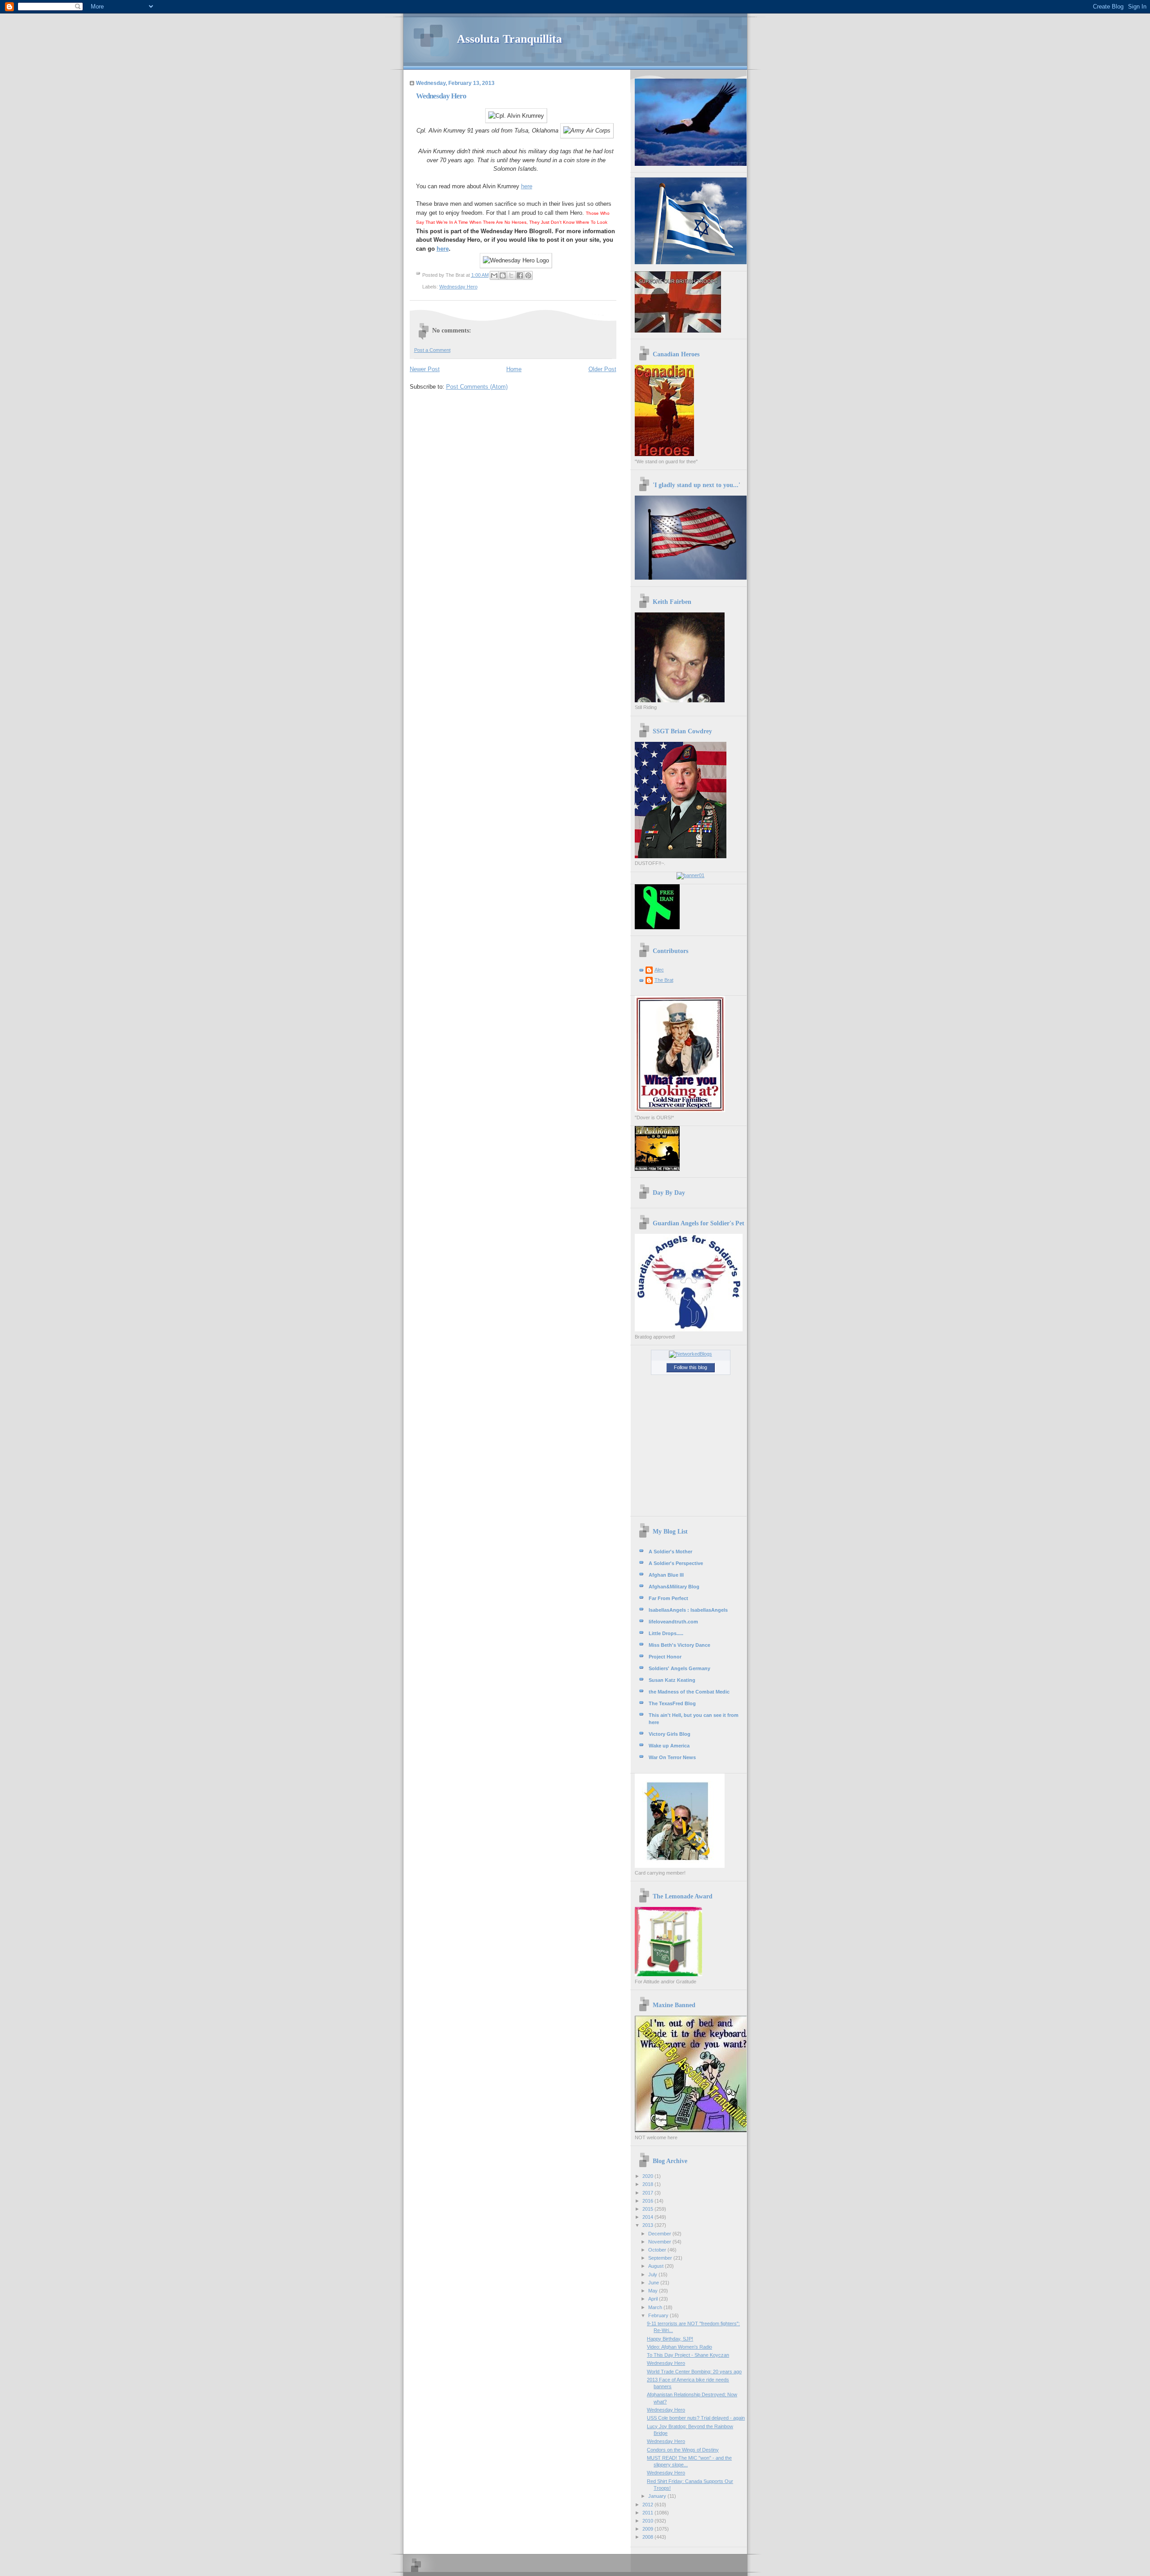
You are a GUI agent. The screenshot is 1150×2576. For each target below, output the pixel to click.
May (654, 2291)
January (658, 2496)
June (654, 2283)
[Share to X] (511, 275)
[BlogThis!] (503, 275)
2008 (648, 2537)
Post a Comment (432, 350)
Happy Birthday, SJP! (670, 2339)
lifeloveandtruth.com (673, 1622)
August (657, 2266)
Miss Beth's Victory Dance (679, 1645)
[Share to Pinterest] (528, 275)
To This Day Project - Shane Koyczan (688, 2355)
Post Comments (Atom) (477, 387)
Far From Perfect (668, 1598)
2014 (648, 2217)
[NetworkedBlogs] (690, 1354)
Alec (659, 970)
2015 (648, 2209)
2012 (648, 2505)
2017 (648, 2193)
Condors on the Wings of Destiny (683, 2450)
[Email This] (494, 275)
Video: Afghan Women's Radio (679, 2347)
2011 (648, 2513)
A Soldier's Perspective (676, 1563)
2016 (648, 2201)
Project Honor (665, 1657)
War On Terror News (672, 1757)
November (660, 2242)
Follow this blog (690, 1367)
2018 (648, 2184)
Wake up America (669, 1746)
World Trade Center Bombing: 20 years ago (694, 2372)
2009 (648, 2529)
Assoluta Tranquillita (509, 39)
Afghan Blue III (666, 1575)
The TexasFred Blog (672, 1703)
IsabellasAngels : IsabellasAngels (688, 1610)
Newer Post (425, 369)
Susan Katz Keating (672, 1680)
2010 (648, 2521)
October (658, 2250)
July (653, 2275)
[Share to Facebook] (520, 275)
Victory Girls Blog (670, 1734)
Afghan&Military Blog (674, 1587)
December (660, 2234)
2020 (648, 2176)
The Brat (664, 980)
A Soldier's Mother (670, 1552)
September (661, 2258)
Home (514, 369)
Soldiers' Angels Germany (679, 1668)
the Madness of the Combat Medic (689, 1692)
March (656, 2307)
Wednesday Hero (458, 287)
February (659, 2315)
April (654, 2299)
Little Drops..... (666, 1633)
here (527, 186)
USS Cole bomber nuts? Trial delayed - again (696, 2418)
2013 (648, 2225)
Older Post (602, 369)
